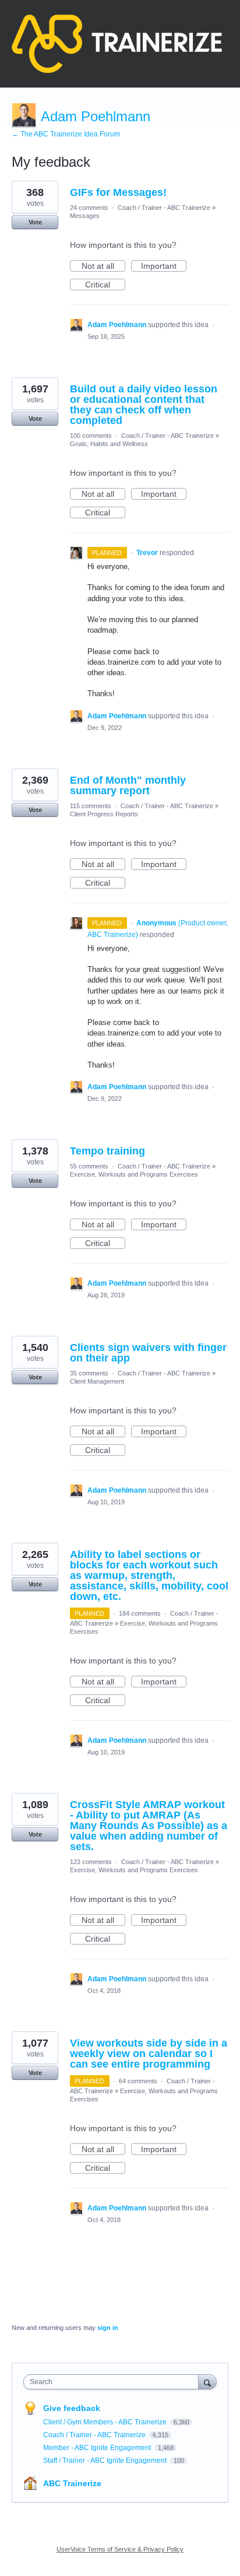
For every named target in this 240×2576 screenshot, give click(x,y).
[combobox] (114, 2382)
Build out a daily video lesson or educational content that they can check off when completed (144, 405)
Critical (105, 285)
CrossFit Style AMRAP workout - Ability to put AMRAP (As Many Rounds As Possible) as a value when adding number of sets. (149, 1826)
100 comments (91, 436)
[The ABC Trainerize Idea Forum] (117, 44)
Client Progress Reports (104, 814)
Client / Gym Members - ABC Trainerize (106, 2422)
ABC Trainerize (72, 2483)
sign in (108, 2328)
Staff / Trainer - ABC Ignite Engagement (106, 2461)
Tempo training (107, 1151)
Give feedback (72, 2408)
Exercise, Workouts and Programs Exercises (134, 1174)
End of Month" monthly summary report (128, 785)
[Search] (207, 2382)
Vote (35, 222)
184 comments (140, 1613)
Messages (85, 216)
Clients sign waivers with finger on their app (148, 1353)
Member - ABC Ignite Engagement (98, 2448)
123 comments (91, 1862)
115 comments (91, 806)
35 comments (89, 1373)
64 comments (138, 2081)
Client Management (97, 1381)
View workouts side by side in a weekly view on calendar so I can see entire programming (149, 2054)
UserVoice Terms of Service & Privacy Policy (120, 2549)
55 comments (89, 1166)
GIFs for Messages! (118, 192)
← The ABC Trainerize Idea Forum (66, 134)
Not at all (103, 266)
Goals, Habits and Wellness (109, 444)
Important (164, 266)
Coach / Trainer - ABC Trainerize (164, 208)
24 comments (89, 208)
